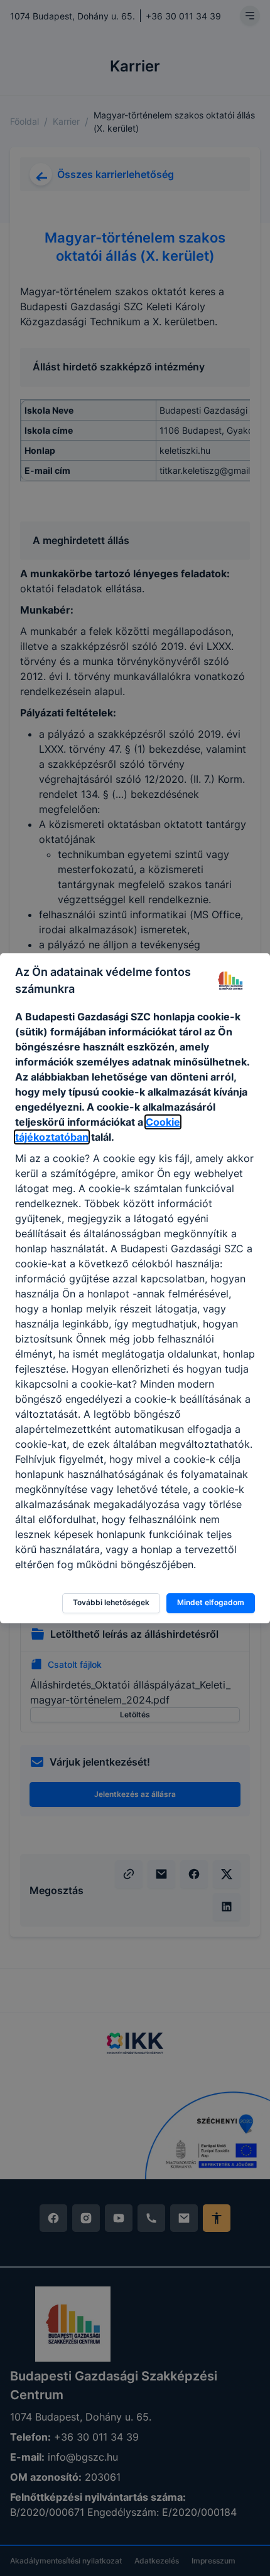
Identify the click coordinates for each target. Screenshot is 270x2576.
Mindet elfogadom (211, 1602)
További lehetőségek (111, 1602)
